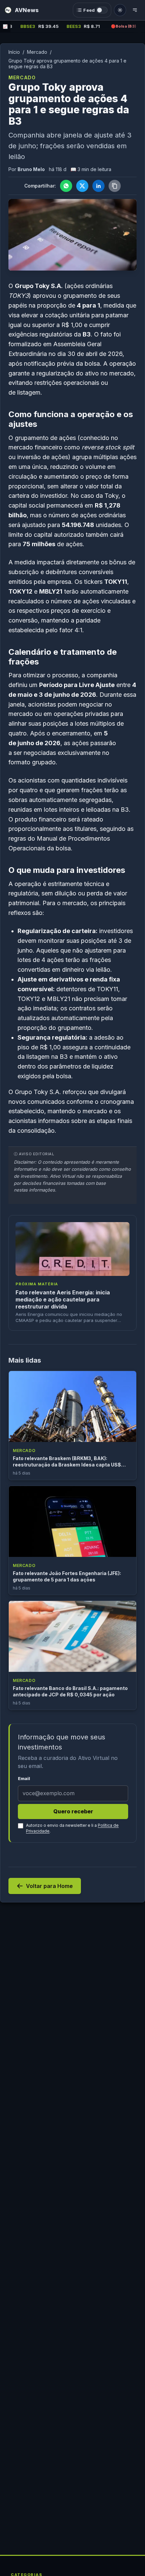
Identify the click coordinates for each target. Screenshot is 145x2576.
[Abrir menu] (135, 10)
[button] (72, 27)
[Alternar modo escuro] (120, 10)
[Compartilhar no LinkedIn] (98, 186)
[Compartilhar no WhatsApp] (66, 186)
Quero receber (73, 1811)
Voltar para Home (49, 1886)
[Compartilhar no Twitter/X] (82, 186)
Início (14, 52)
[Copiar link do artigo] (115, 186)
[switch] (92, 10)
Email (24, 1779)
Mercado (37, 52)
